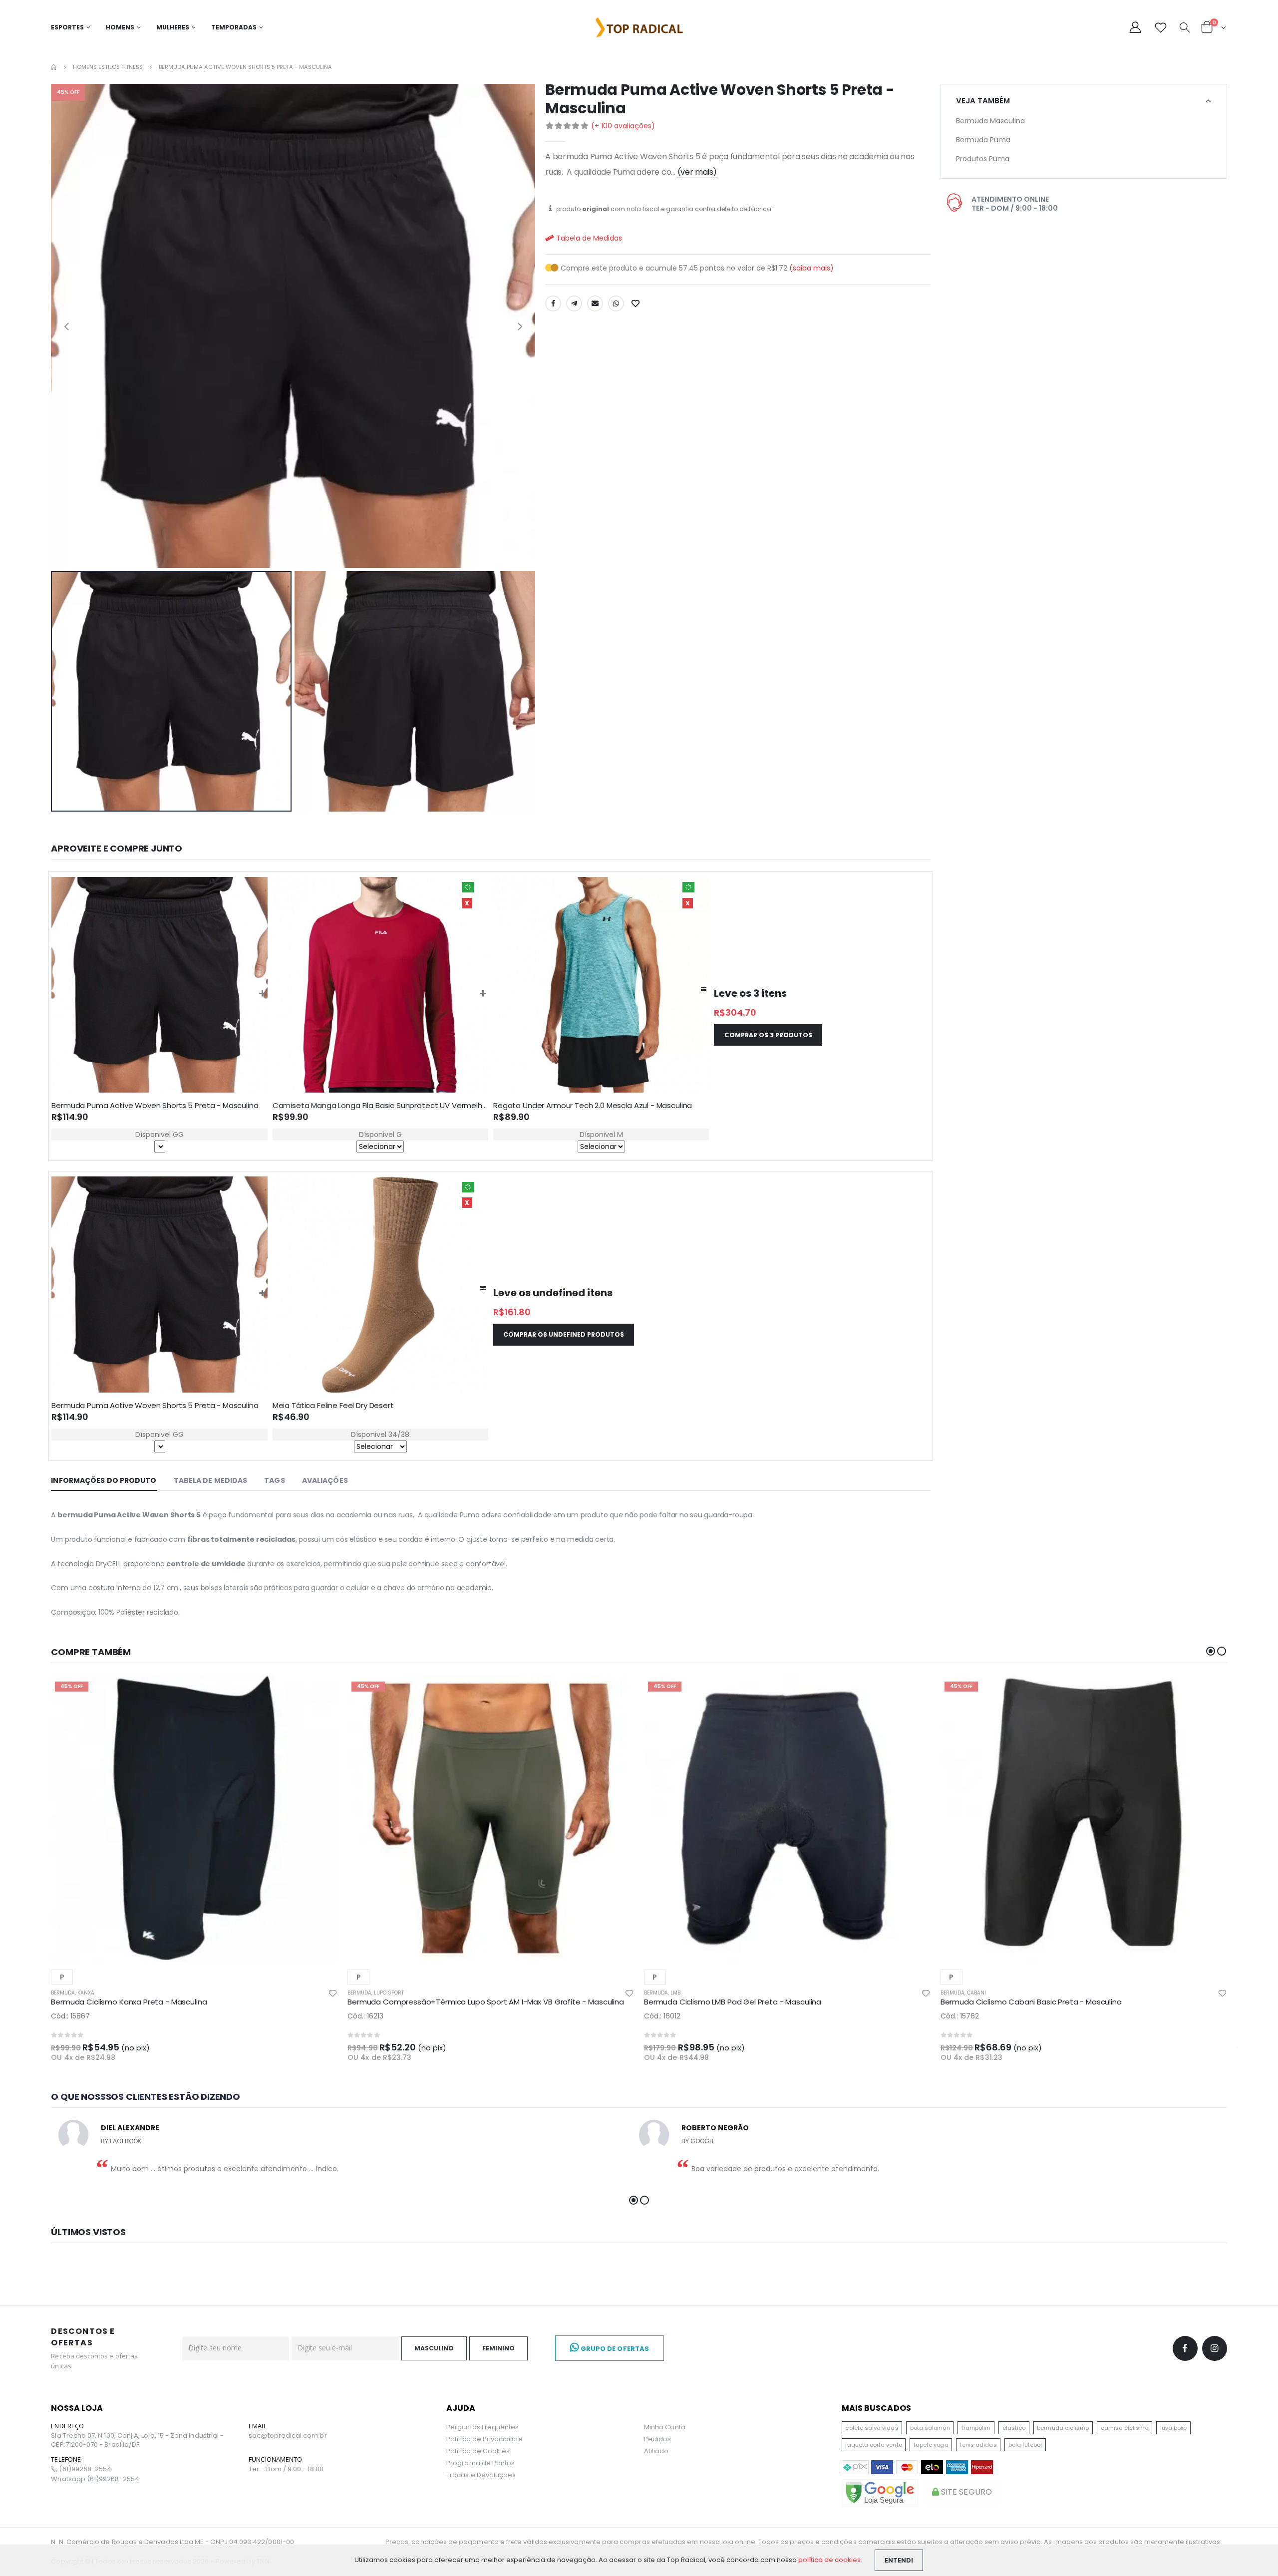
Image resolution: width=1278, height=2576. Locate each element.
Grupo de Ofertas (614, 2349)
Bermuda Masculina (990, 121)
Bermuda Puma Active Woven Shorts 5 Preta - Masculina (155, 1105)
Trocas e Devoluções (481, 2475)
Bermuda (63, 1993)
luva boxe (1174, 2428)
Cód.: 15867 (70, 2016)
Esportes (67, 27)
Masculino (434, 2348)
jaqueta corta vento (873, 2445)
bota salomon (930, 2428)
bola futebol (1025, 2445)
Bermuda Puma (983, 140)
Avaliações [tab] (325, 1480)
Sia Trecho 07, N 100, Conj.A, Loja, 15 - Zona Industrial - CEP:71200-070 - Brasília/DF (137, 2440)
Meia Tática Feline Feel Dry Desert (333, 1405)
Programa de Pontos (480, 2463)
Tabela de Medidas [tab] (211, 1480)
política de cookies (829, 2560)
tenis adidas (978, 2445)
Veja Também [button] (983, 101)
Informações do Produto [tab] (104, 1480)
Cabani (976, 1993)
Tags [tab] (274, 1480)
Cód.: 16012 (662, 2016)
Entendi (899, 2560)
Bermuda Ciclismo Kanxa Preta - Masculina (129, 2002)
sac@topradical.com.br (288, 2436)
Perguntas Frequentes (482, 2427)
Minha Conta (665, 2427)
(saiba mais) (811, 268)
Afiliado (656, 2451)
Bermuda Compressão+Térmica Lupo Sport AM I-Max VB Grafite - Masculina (486, 2002)
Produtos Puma (983, 159)
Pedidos (657, 2439)
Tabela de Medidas (588, 238)
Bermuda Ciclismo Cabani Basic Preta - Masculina (1031, 2002)
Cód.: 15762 (960, 2016)
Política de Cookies (478, 2451)
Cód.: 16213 (365, 2016)
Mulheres (173, 27)
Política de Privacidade (484, 2439)
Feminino (498, 2348)
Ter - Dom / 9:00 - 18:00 (286, 2469)
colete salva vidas (872, 2428)
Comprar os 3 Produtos (768, 1035)
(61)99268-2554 (84, 2469)
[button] (1185, 28)
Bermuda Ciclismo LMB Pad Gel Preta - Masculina (733, 2002)
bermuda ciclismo (1063, 2428)
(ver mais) (697, 172)
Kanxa (86, 1993)
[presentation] (66, 326)
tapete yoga (931, 2445)
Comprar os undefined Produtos (564, 1334)
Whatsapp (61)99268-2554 (95, 2479)
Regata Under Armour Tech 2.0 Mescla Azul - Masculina (593, 1105)
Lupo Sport (389, 1993)
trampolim (976, 2428)
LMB (675, 1993)
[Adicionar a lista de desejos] (637, 303)
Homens (120, 27)
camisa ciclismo (1125, 2428)
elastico (1014, 2428)
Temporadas (234, 27)
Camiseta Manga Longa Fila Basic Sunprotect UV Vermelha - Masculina (402, 1105)
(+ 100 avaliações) (623, 126)
